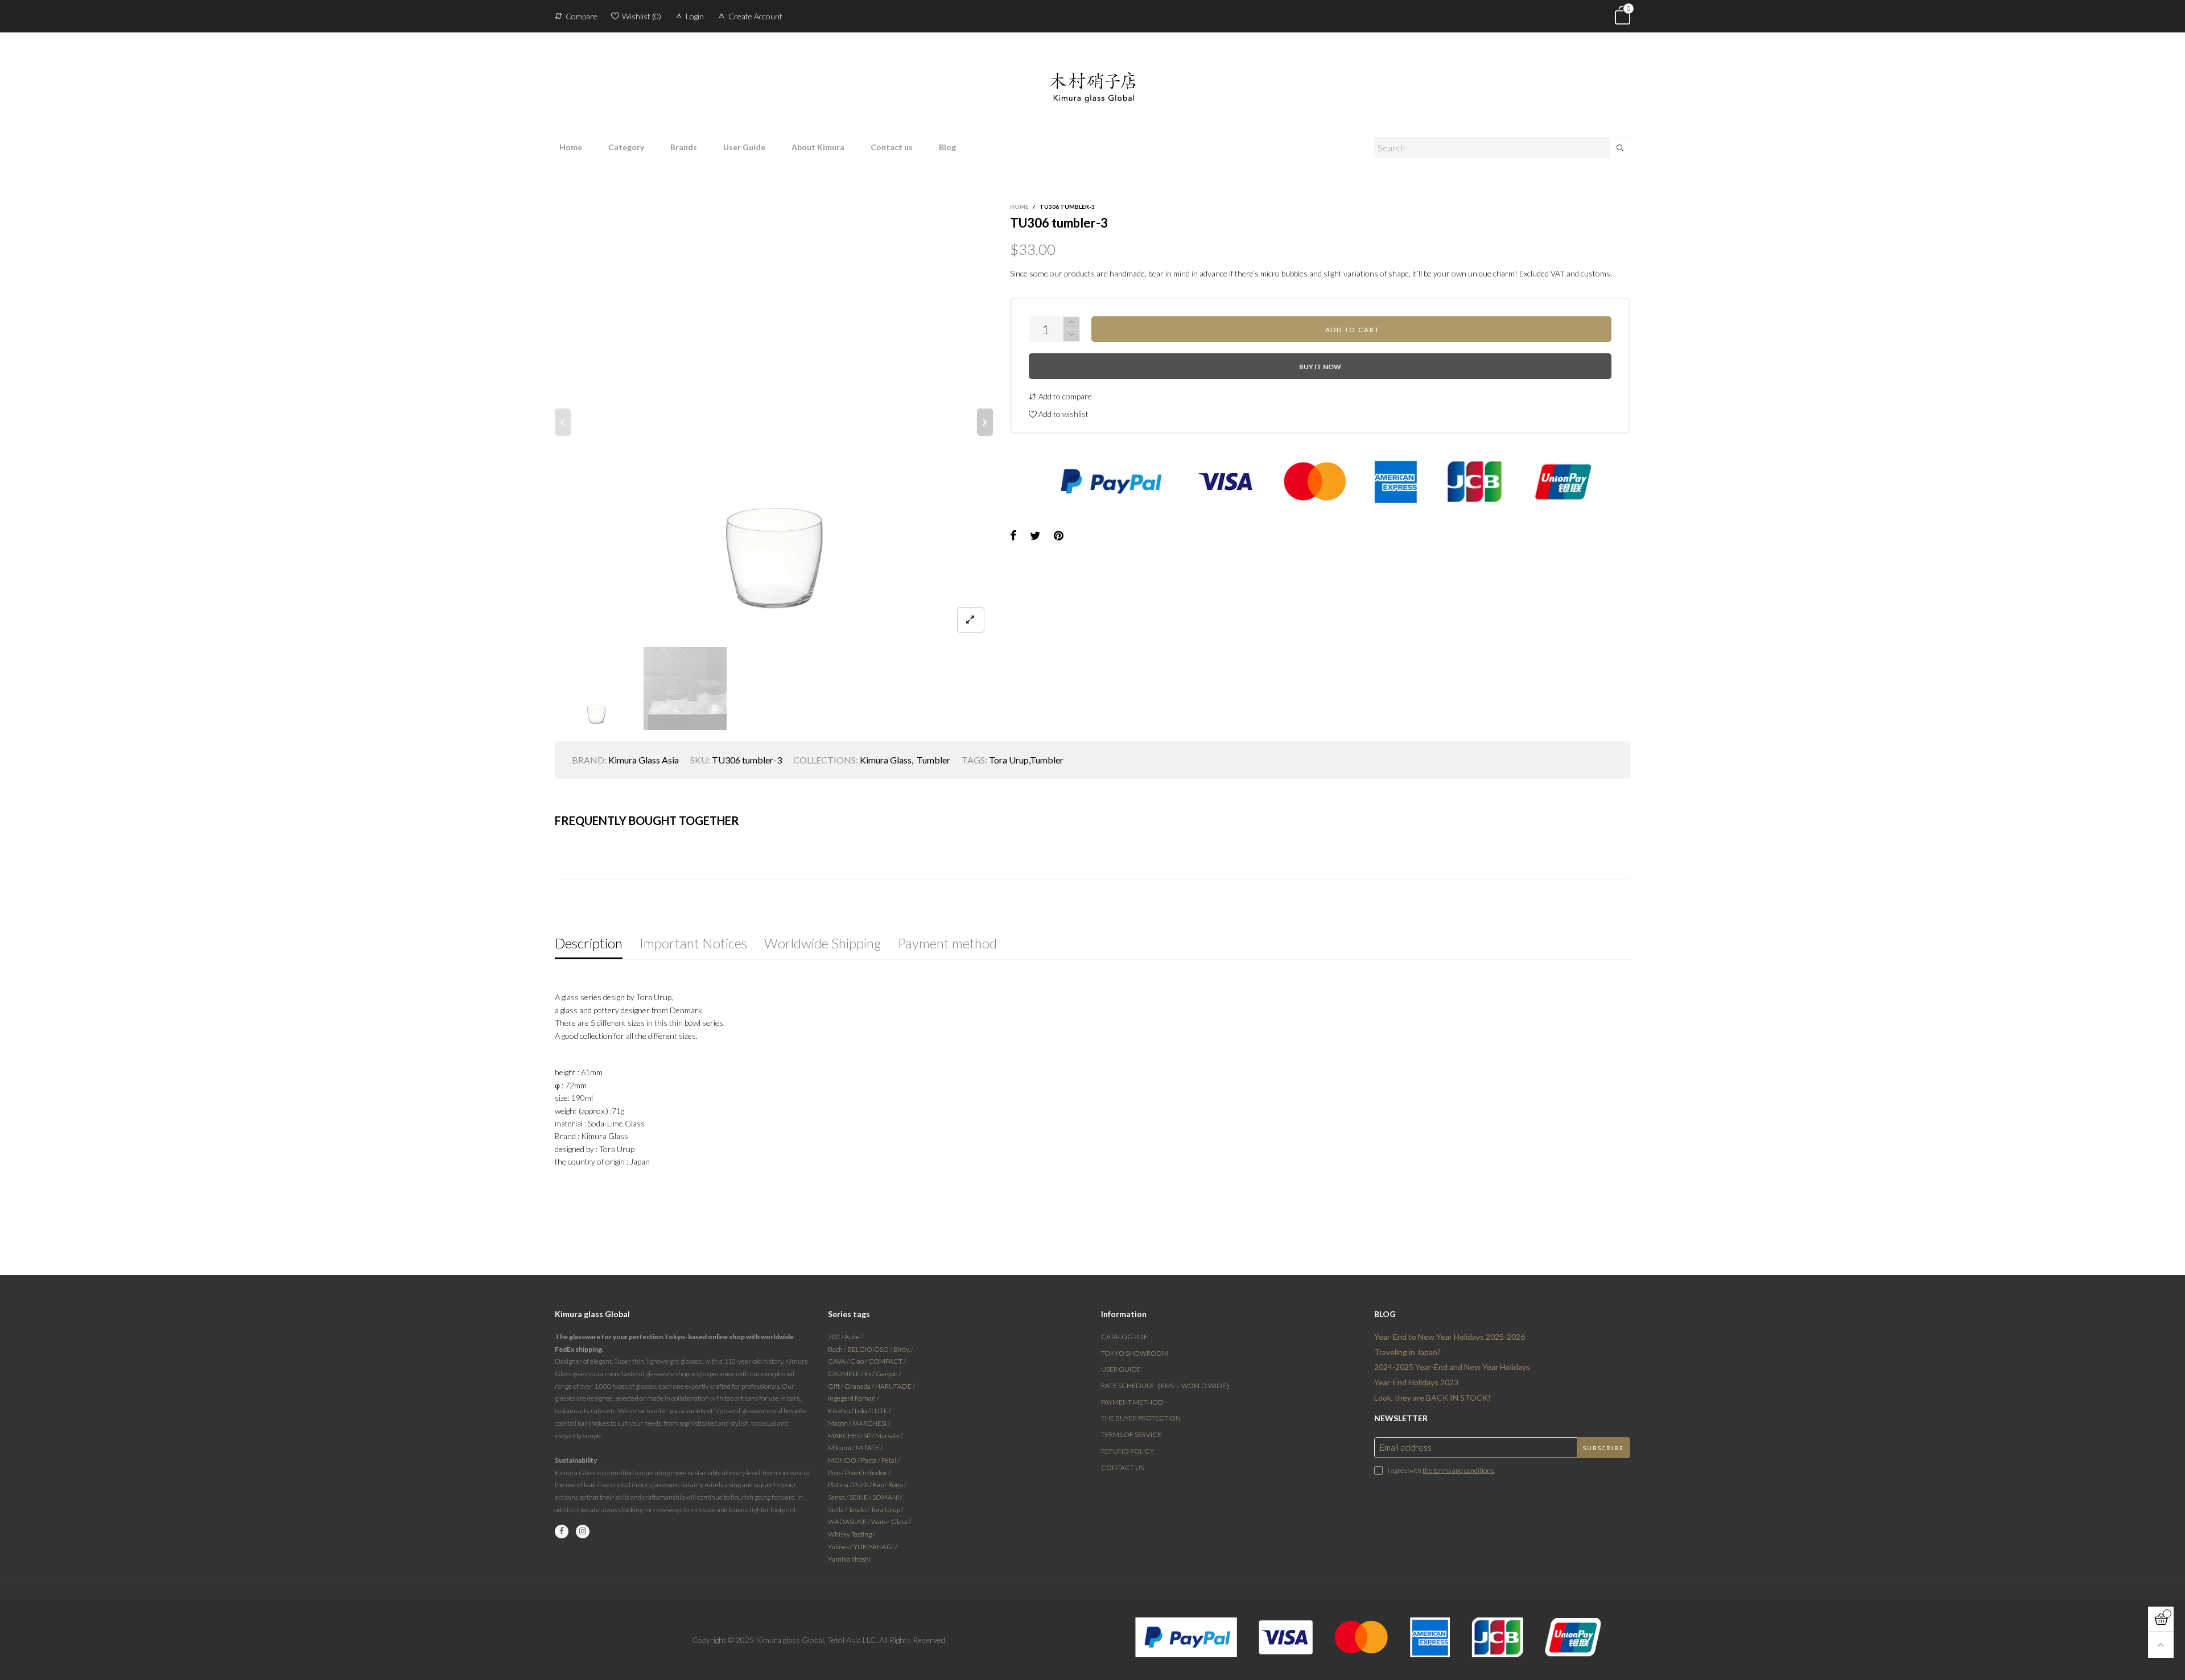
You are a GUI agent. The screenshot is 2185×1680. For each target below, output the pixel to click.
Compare (582, 16)
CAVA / (839, 1361)
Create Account (755, 16)
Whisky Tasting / (852, 1534)
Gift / (836, 1386)
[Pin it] (1059, 536)
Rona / (897, 1485)
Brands (684, 147)
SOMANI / (887, 1497)
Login (695, 16)
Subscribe (1603, 1448)
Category (626, 147)
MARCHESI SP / (852, 1436)
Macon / (840, 1423)
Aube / (854, 1337)
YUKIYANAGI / (875, 1547)
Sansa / (839, 1497)
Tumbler (933, 760)
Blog (947, 147)
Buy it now (1320, 367)
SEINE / (861, 1497)
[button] (563, 422)
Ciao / (859, 1361)
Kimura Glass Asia (644, 760)
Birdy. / (903, 1349)
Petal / (891, 1460)
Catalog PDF (1124, 1337)
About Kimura (818, 147)
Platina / (840, 1485)
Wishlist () (642, 16)
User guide (1121, 1369)
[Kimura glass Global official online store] (1092, 78)
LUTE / (881, 1411)
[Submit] (1620, 148)
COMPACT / (887, 1361)
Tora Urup (1009, 760)
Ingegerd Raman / (854, 1398)
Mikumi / (842, 1448)
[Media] (971, 620)
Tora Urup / (887, 1510)
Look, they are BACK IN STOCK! (1432, 1398)
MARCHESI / (871, 1423)
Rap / (881, 1485)
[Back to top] (2161, 1645)
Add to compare (1064, 396)
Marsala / (889, 1436)
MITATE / (869, 1448)
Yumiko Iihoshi (849, 1559)
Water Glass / (891, 1522)
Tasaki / (859, 1510)
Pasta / (871, 1460)
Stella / (838, 1510)
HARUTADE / (895, 1386)
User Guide (744, 147)
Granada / (860, 1386)
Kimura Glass (886, 760)
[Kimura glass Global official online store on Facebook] (562, 1532)
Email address (1406, 1447)
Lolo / (863, 1411)
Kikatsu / (841, 1411)
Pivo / (836, 1473)
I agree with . (1441, 1470)
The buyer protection (1141, 1418)
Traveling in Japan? (1407, 1352)
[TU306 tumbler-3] (774, 422)
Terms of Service (1131, 1435)
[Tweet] (1035, 536)
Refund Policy (1127, 1451)
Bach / (838, 1349)
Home (571, 147)
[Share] (1013, 536)
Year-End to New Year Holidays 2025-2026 (1450, 1337)
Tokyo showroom (1135, 1353)
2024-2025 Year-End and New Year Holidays (1452, 1367)
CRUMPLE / (846, 1374)
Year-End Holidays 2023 (1416, 1382)
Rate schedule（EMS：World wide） (1167, 1386)
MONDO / (844, 1460)
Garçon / (889, 1374)
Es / (870, 1374)
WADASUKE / (850, 1522)
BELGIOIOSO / (870, 1349)
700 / (836, 1337)
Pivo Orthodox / (868, 1473)
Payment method (1132, 1402)
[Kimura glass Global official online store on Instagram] (583, 1532)
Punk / (863, 1485)
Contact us (892, 147)
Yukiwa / (841, 1547)
